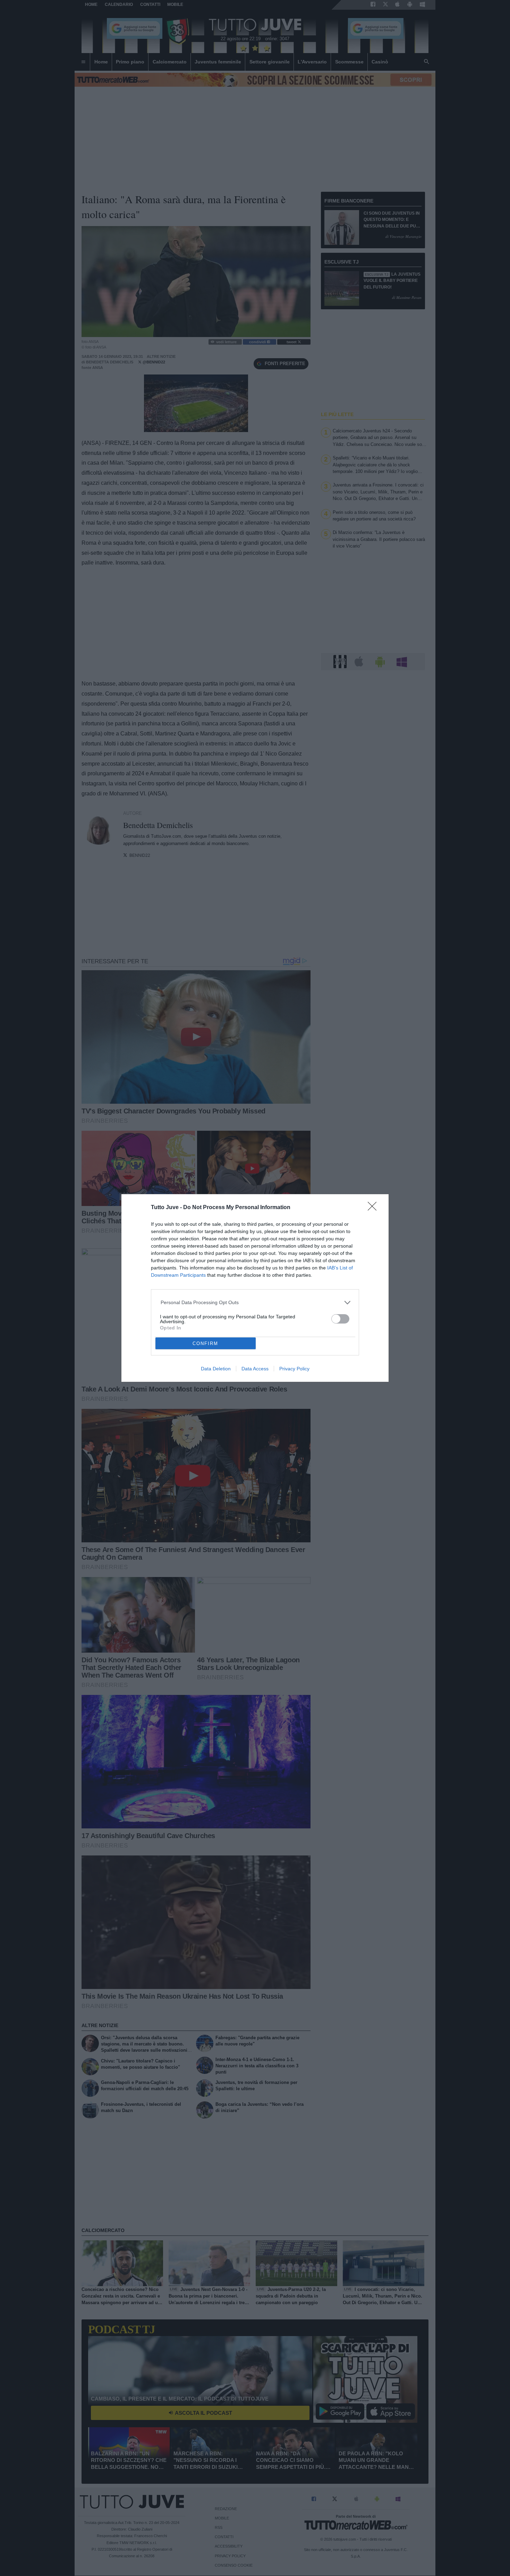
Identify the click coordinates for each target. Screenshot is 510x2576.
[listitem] (255, 1303)
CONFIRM (205, 1343)
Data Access (255, 1369)
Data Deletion (216, 1369)
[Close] (374, 1208)
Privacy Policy (294, 1369)
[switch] (340, 1319)
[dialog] (255, 1288)
